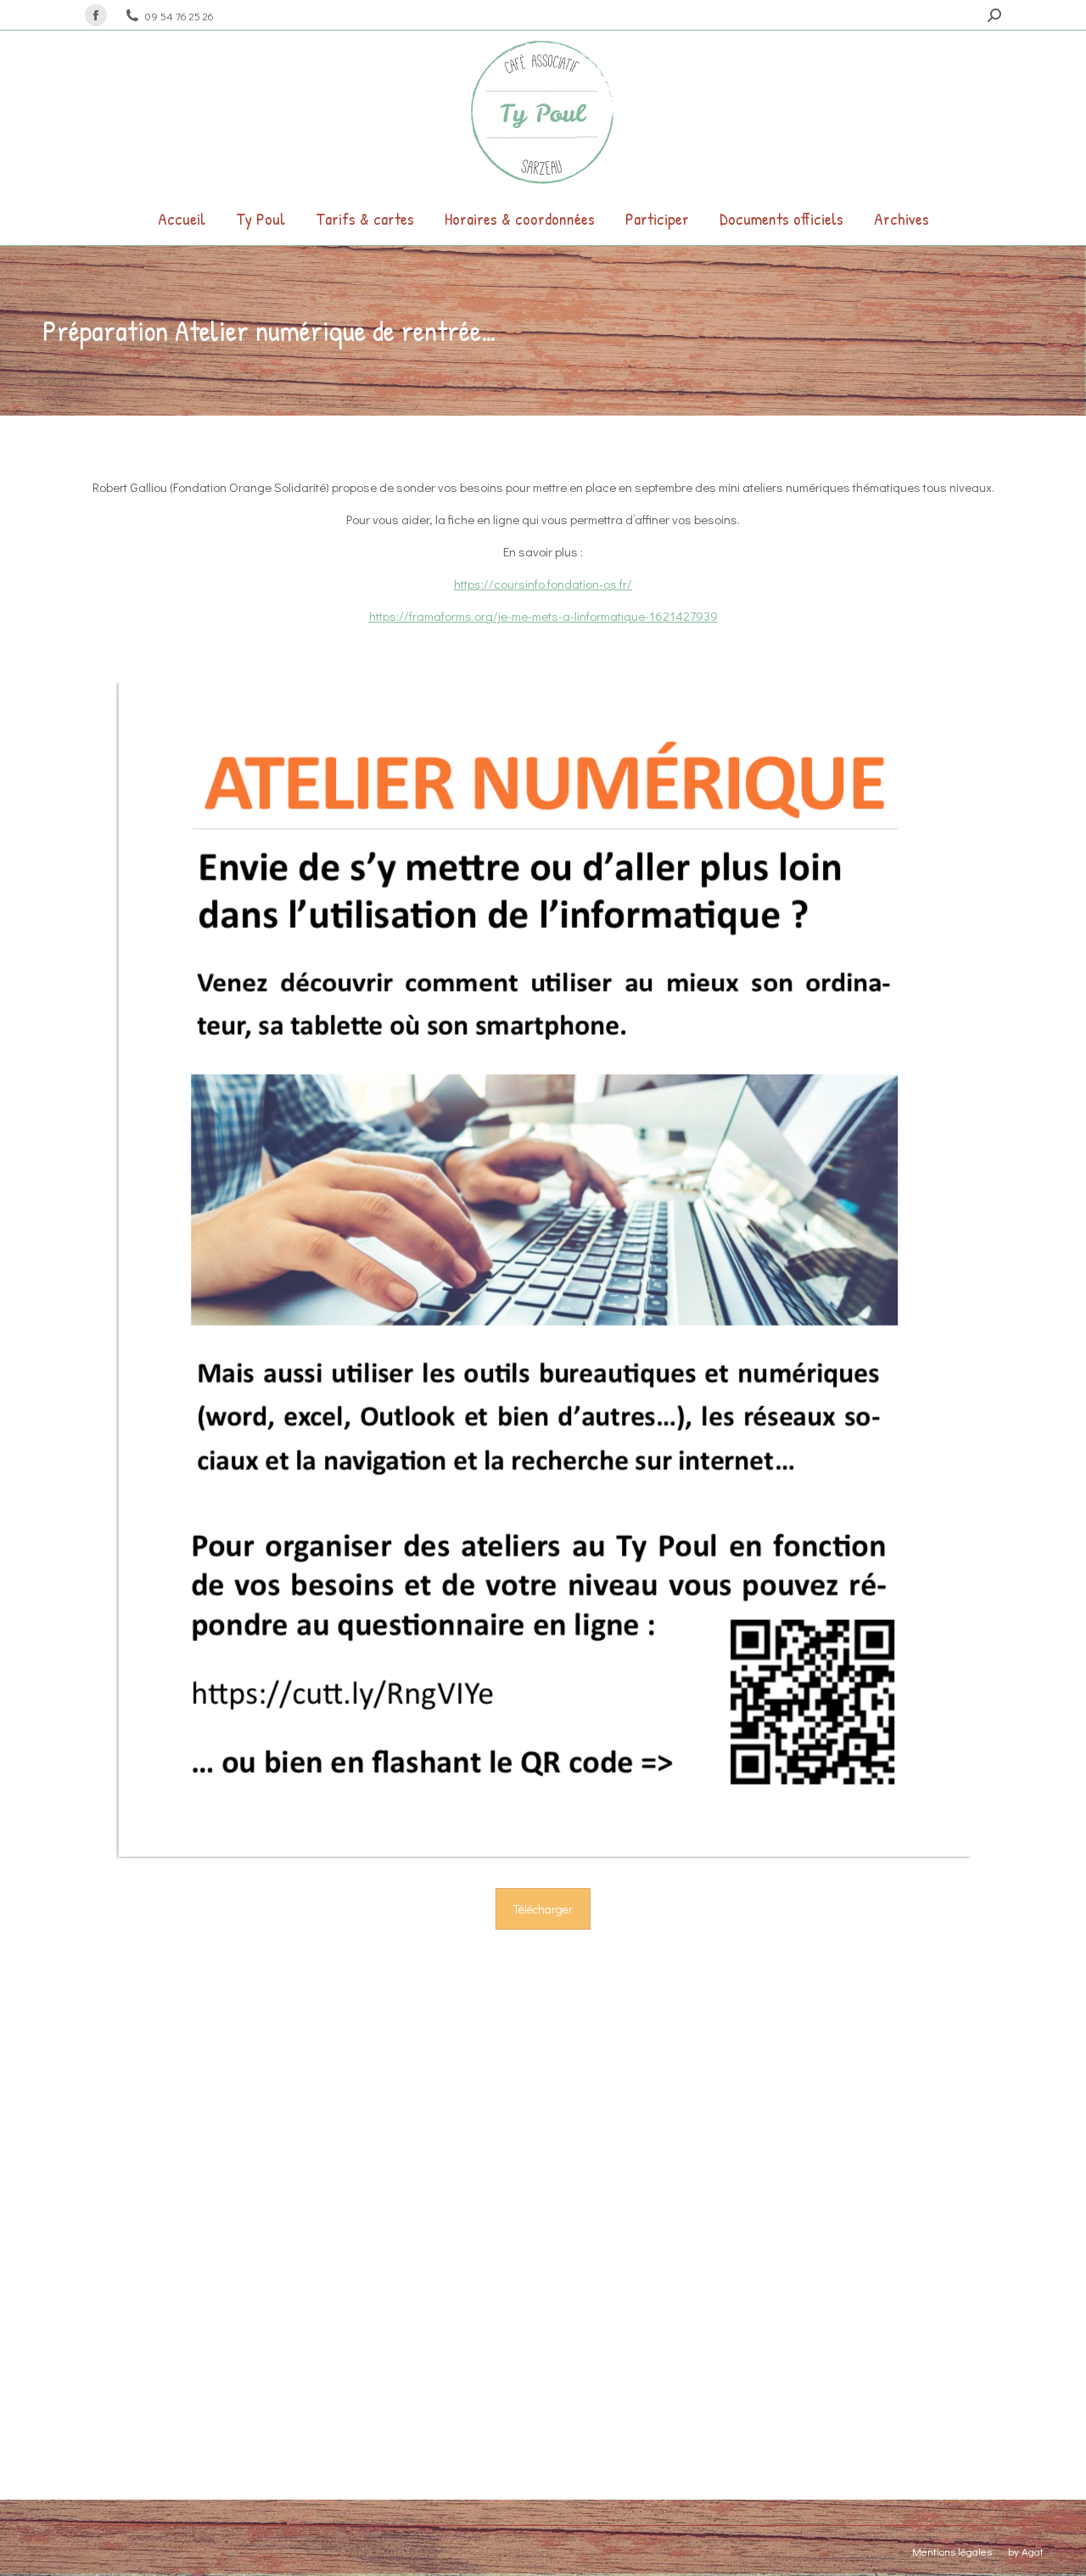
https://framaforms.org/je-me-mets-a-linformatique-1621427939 (543, 616)
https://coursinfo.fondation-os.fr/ (543, 584)
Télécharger (543, 1909)
